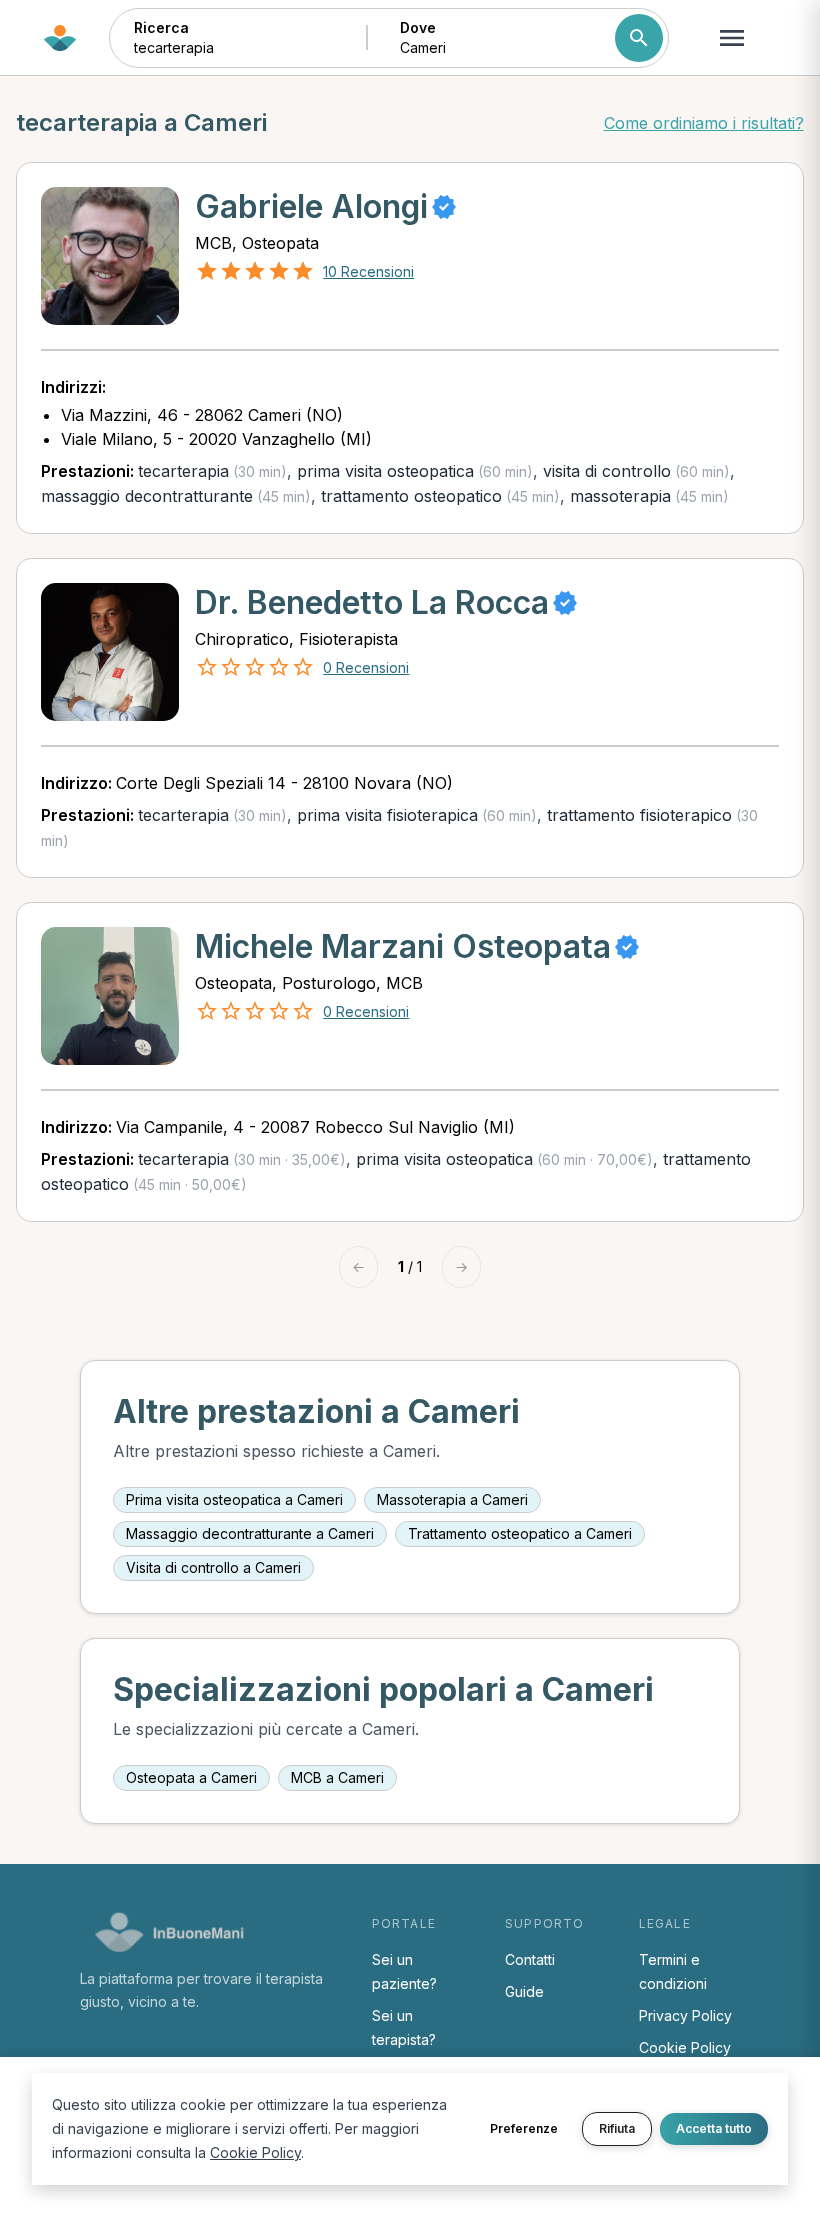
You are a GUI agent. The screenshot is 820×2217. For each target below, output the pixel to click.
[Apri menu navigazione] (732, 38)
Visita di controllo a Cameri (213, 1567)
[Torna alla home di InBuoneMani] (60, 38)
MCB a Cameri (337, 1777)
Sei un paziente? (404, 1971)
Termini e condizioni (673, 1971)
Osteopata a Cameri (191, 1777)
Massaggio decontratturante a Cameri (250, 1533)
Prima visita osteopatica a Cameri (234, 1499)
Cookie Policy (685, 2047)
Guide (524, 1991)
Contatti (530, 1959)
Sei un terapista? (404, 2027)
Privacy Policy (685, 2015)
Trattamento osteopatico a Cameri (520, 1533)
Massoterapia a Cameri (452, 1499)
